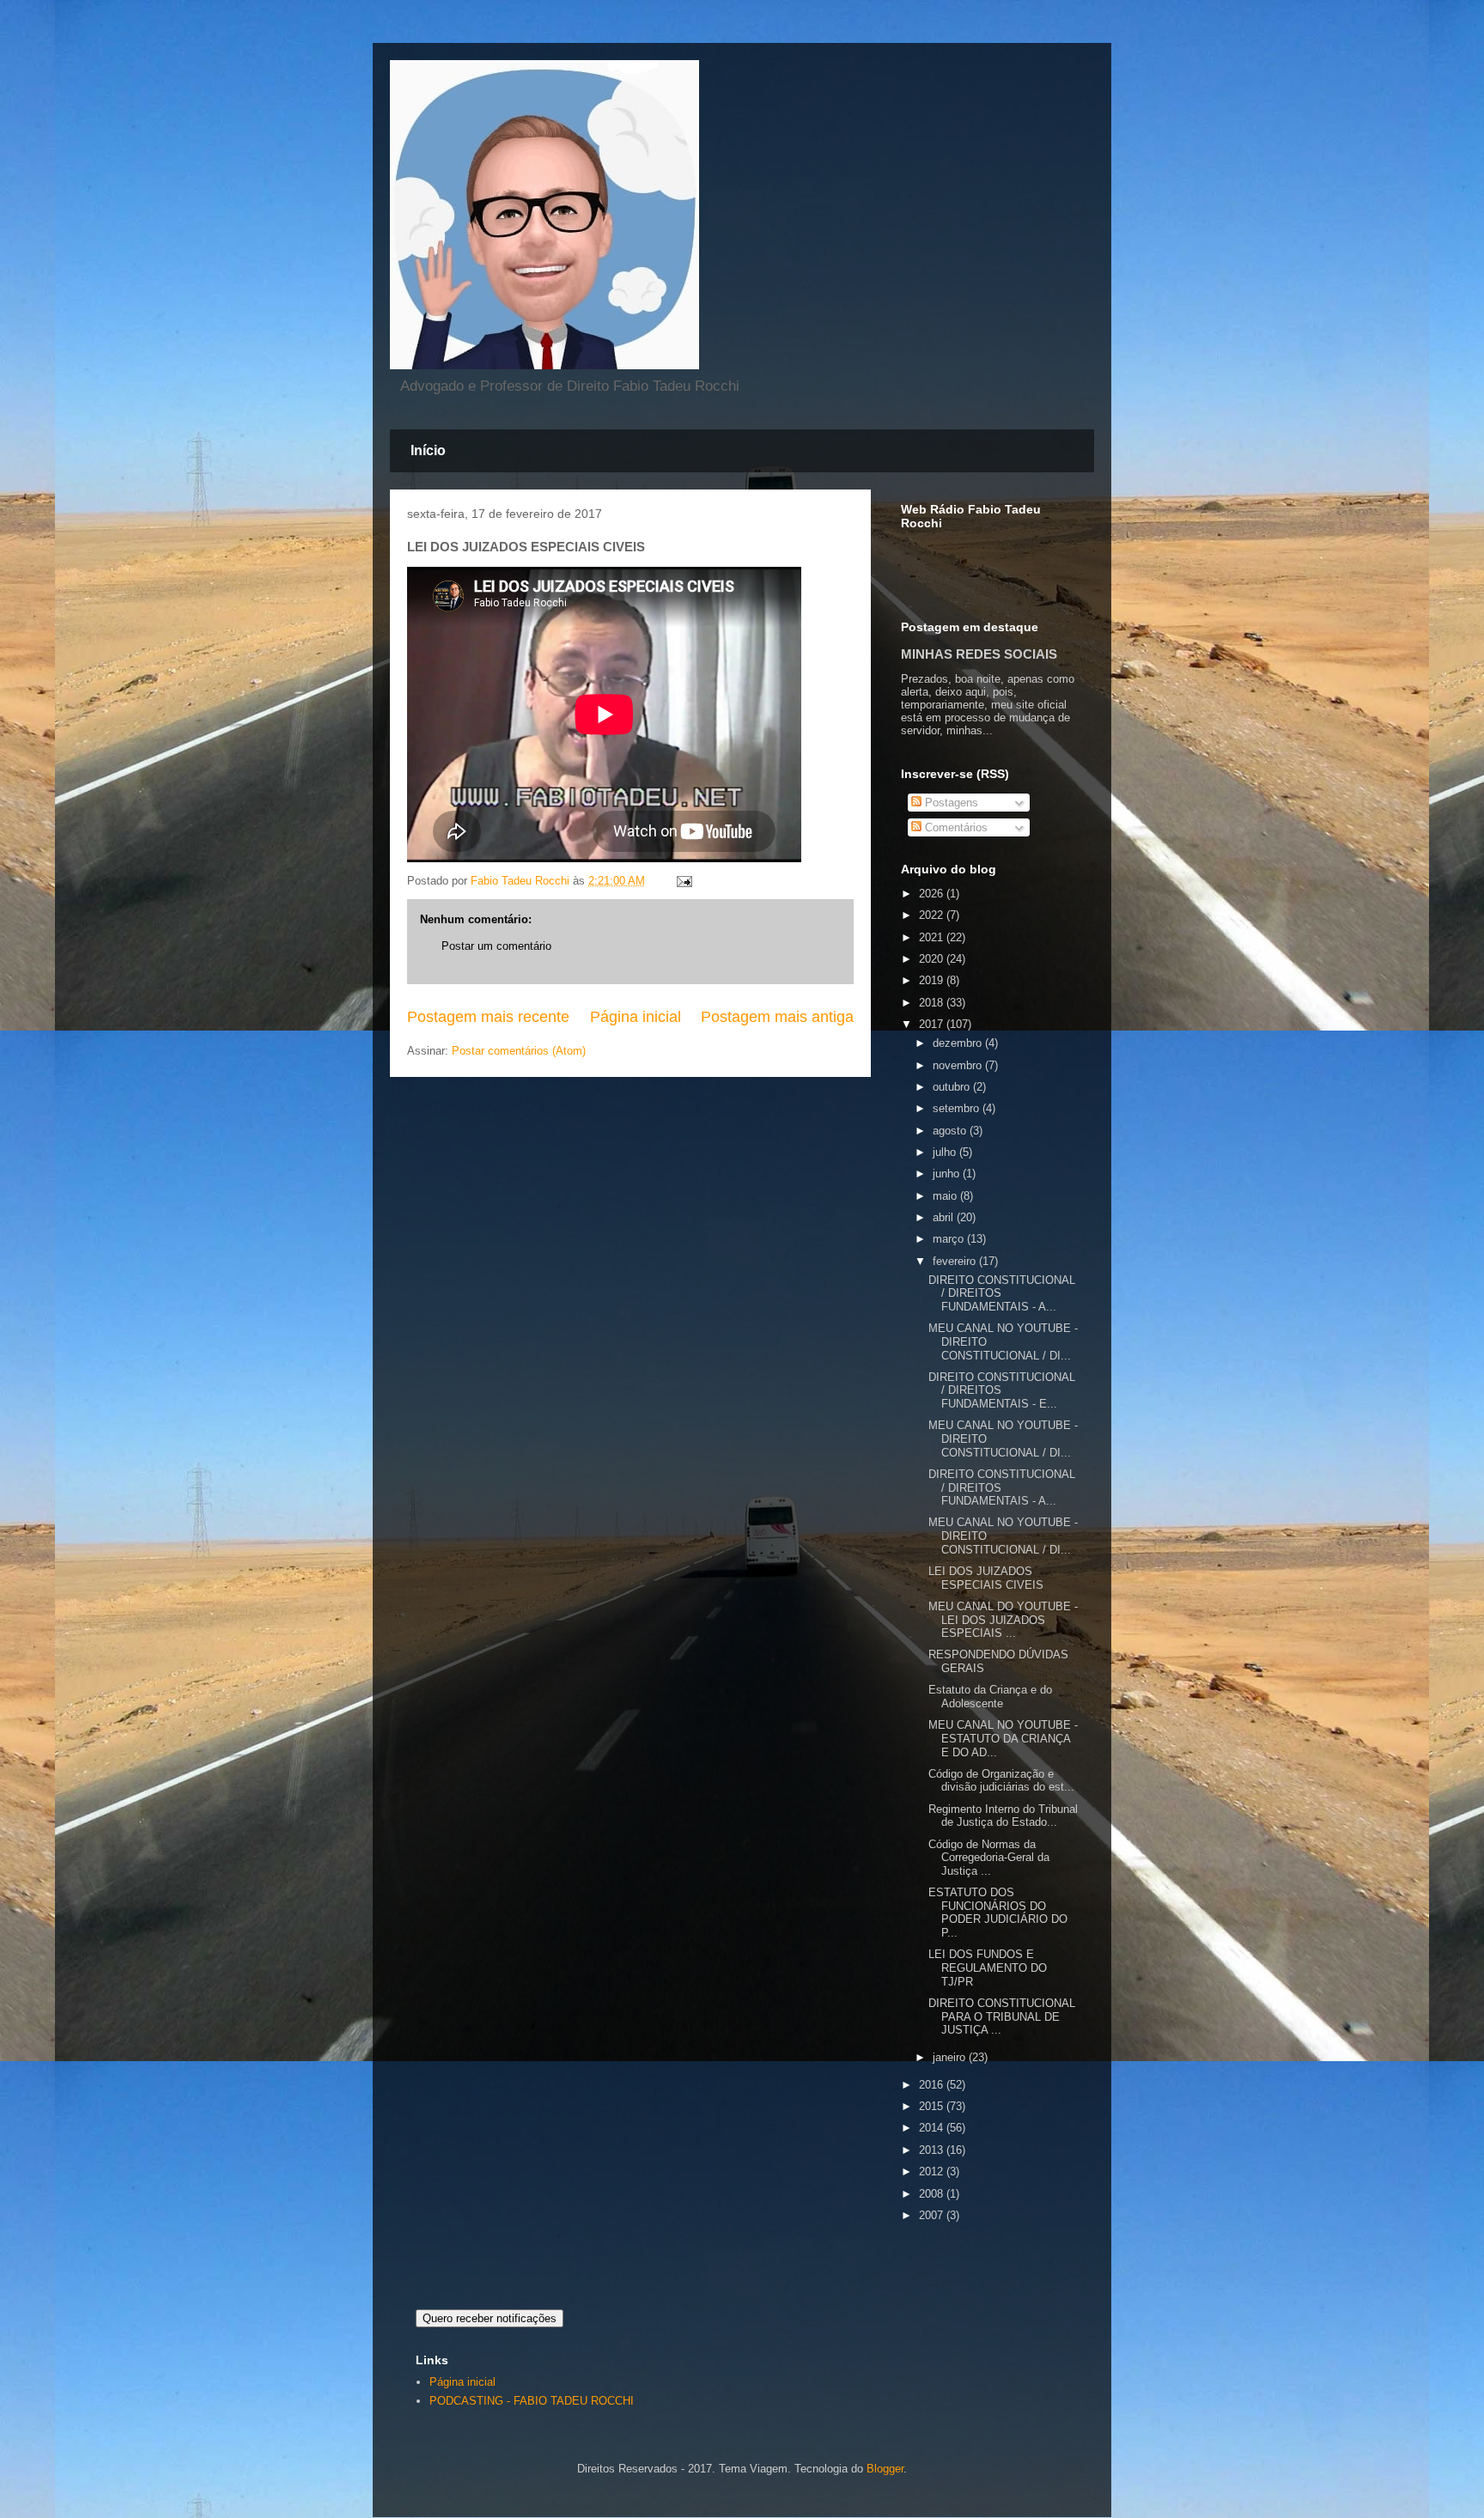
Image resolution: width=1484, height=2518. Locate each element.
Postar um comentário (496, 946)
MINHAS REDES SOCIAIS (979, 654)
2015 (933, 2106)
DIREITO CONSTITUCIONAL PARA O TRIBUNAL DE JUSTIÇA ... (1002, 2016)
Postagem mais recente (488, 1017)
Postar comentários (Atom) (519, 1051)
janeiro (951, 2057)
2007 (933, 2215)
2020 (933, 959)
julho (946, 1152)
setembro (958, 1108)
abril (945, 1217)
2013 (933, 2150)
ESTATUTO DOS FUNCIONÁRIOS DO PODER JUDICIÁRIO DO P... (998, 1913)
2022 (933, 915)
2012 (933, 2171)
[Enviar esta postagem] (683, 881)
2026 (933, 894)
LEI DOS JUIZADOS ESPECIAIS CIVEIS (986, 1578)
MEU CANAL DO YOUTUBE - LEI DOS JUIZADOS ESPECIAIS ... (1003, 1620)
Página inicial (636, 1017)
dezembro (959, 1043)
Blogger (885, 2469)
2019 (933, 980)
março (950, 1239)
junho (948, 1174)
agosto (951, 1131)
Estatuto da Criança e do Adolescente (990, 1697)
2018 (933, 1003)
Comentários (955, 827)
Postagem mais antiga (777, 1017)
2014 (933, 2128)
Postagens (950, 803)
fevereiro (956, 1261)
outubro (953, 1087)
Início (428, 450)
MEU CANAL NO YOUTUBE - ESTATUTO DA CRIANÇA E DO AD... (1003, 1738)
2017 (933, 1024)
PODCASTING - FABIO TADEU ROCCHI (532, 2401)
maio (946, 1196)
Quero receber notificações (490, 2318)
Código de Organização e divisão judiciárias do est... (1001, 1781)
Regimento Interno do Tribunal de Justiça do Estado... (1003, 1816)
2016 (933, 2085)
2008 (933, 2194)
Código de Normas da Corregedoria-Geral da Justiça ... (989, 1858)
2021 (933, 937)
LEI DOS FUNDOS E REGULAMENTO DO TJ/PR (988, 1968)
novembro (959, 1065)
